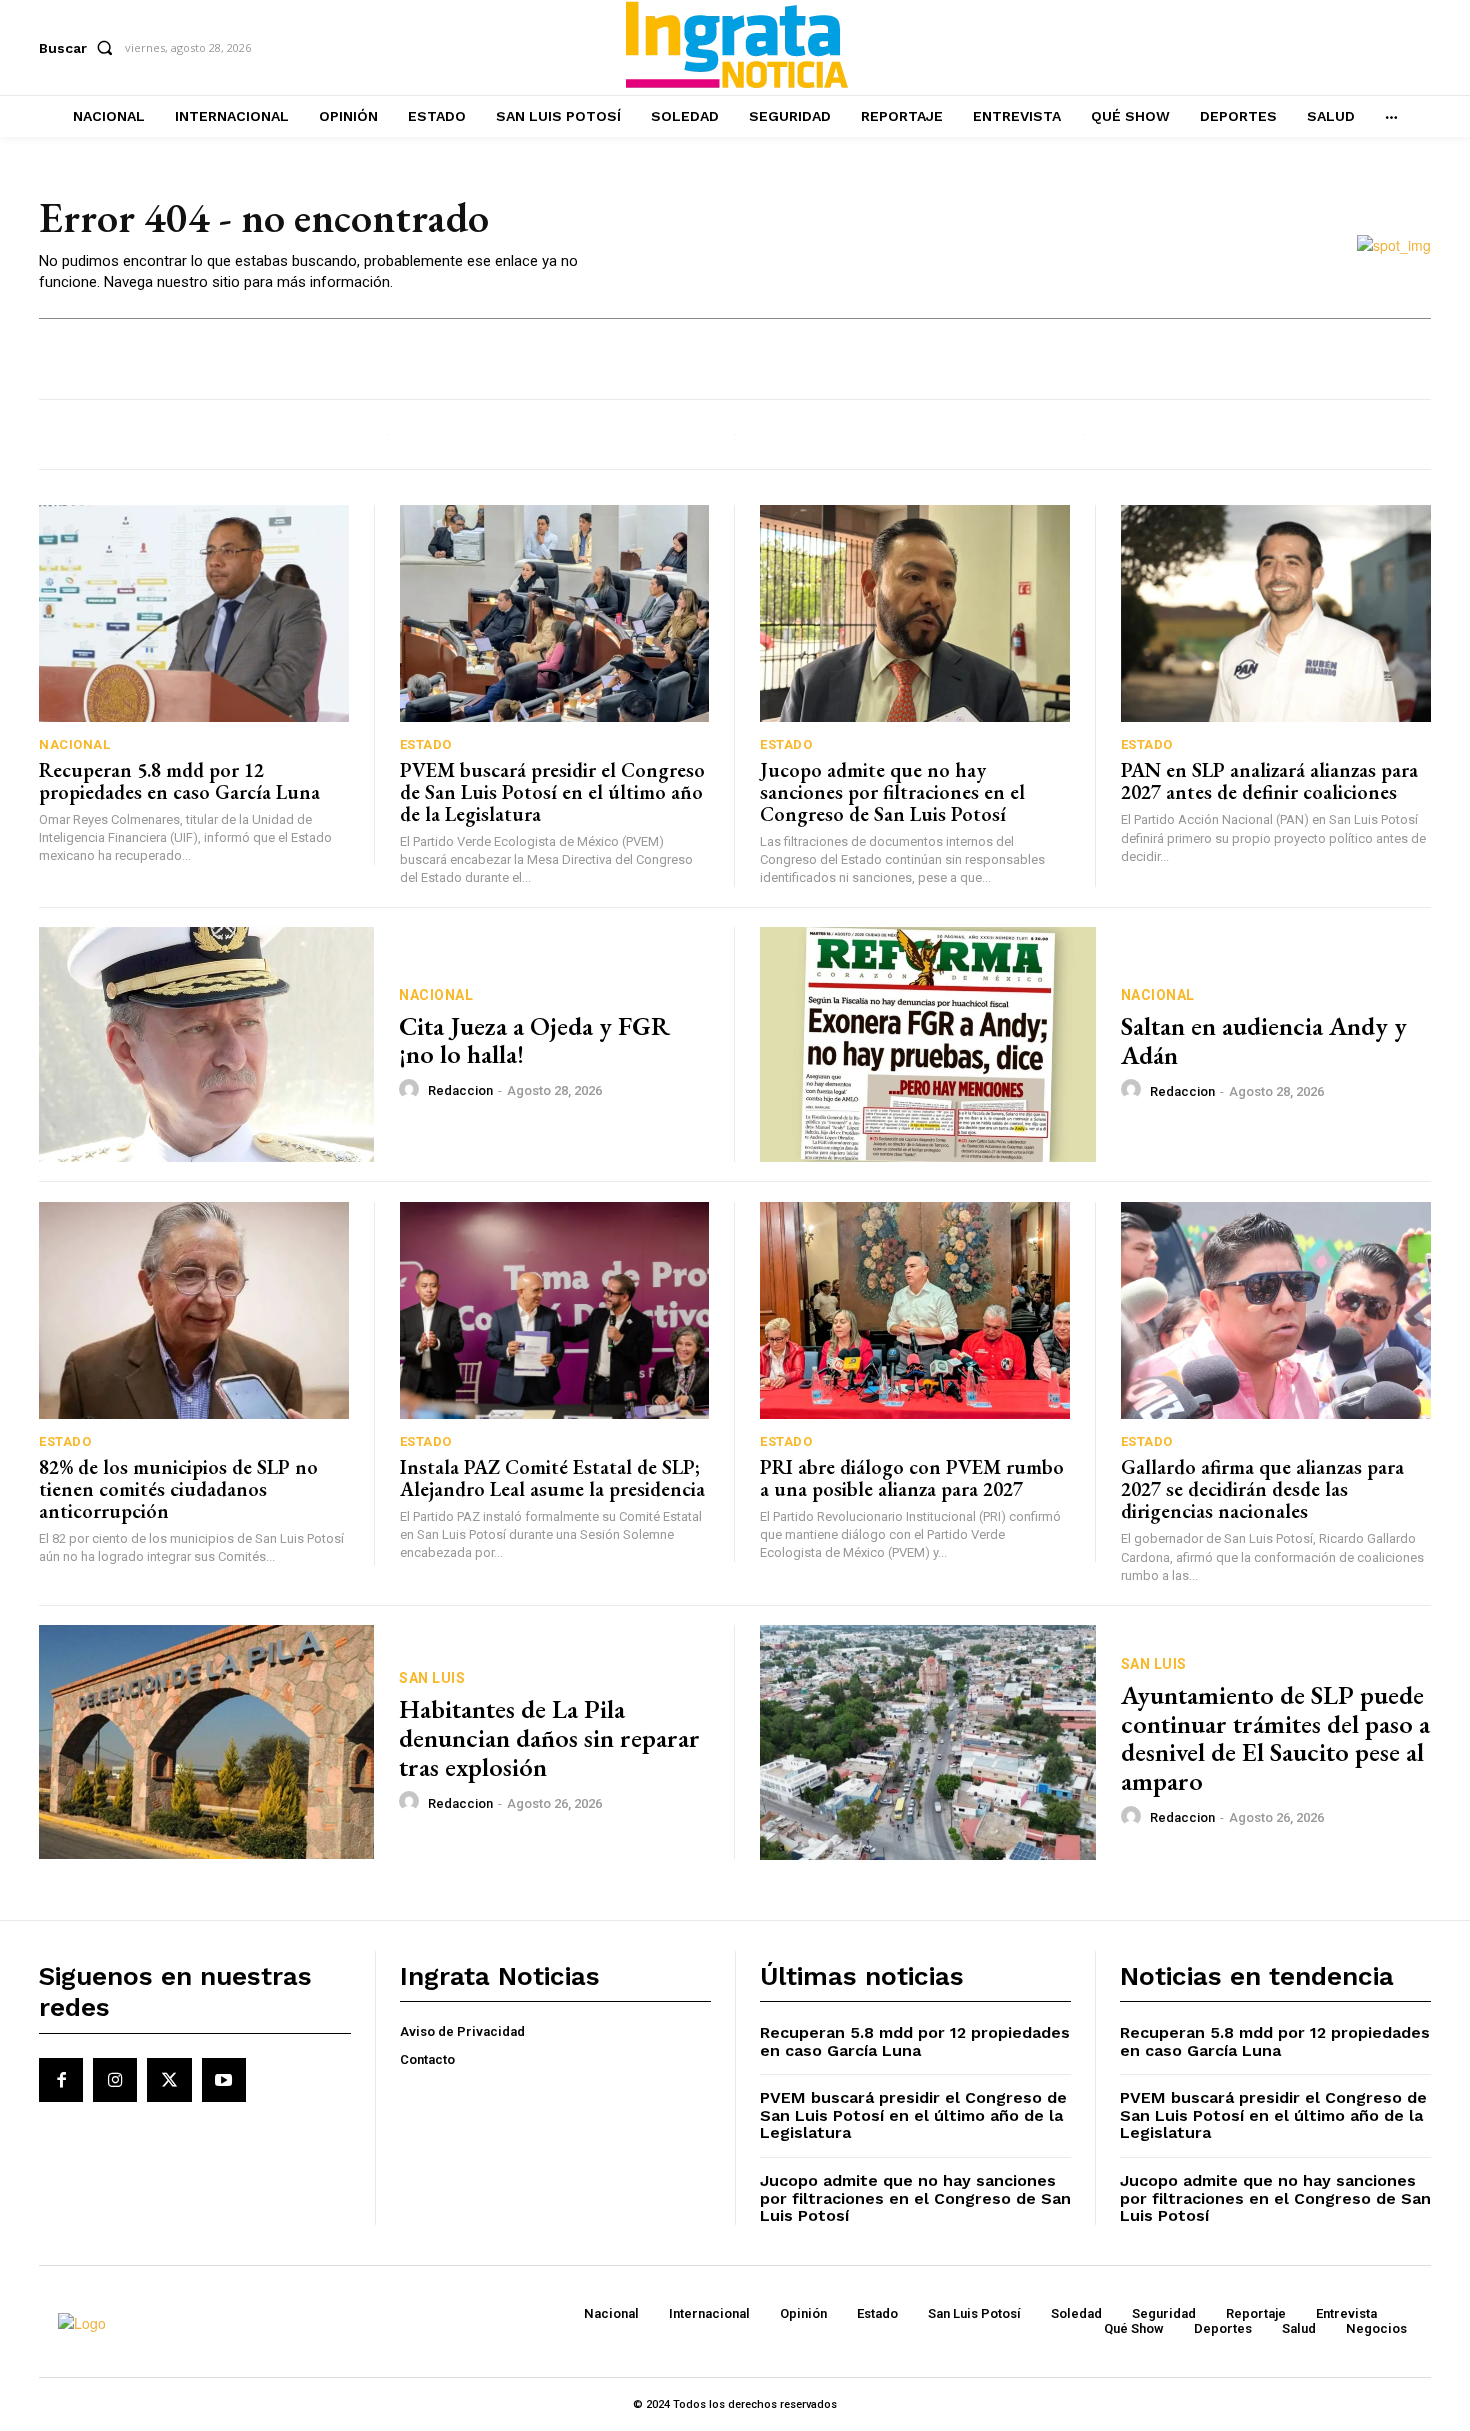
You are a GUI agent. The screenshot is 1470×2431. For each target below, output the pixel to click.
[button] (80, 48)
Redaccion (460, 1090)
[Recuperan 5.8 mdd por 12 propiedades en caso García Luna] (194, 613)
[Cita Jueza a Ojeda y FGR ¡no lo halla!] (206, 1044)
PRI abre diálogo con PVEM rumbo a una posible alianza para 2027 (912, 1478)
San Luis (432, 1678)
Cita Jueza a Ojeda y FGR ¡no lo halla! (534, 1040)
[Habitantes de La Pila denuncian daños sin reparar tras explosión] (206, 1742)
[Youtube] (224, 2080)
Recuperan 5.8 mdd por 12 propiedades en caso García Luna (179, 781)
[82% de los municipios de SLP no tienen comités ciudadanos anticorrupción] (194, 1310)
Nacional (74, 744)
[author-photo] (412, 1090)
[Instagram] (115, 2080)
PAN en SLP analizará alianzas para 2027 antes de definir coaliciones (1269, 781)
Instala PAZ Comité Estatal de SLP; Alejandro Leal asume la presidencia (552, 1478)
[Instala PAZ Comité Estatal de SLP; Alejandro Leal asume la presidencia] (555, 1310)
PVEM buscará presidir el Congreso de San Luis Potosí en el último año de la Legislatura (552, 792)
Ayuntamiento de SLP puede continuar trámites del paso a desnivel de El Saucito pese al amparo (1275, 1738)
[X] (169, 2080)
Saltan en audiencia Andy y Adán (1264, 1040)
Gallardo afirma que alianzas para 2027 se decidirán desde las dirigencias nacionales (1262, 1489)
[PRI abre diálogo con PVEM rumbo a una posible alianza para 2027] (915, 1310)
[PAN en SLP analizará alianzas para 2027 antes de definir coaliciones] (1276, 613)
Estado (426, 744)
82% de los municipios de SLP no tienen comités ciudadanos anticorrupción (178, 1489)
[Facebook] (61, 2080)
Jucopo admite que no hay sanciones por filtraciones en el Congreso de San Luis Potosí (892, 792)
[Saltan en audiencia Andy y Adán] (928, 1044)
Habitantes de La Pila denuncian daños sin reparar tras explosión (549, 1737)
